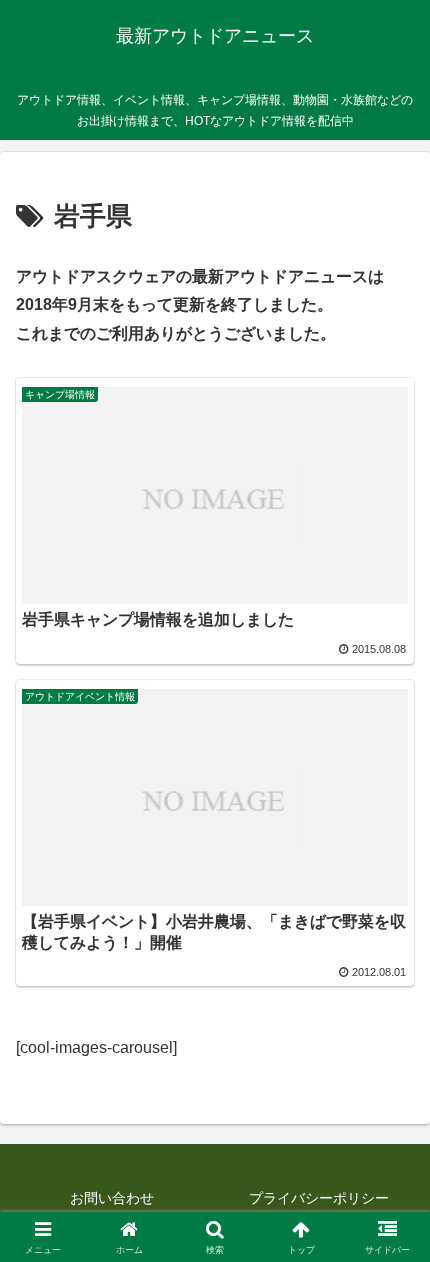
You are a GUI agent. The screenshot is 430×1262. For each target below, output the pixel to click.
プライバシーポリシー (319, 1198)
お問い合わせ (112, 1198)
